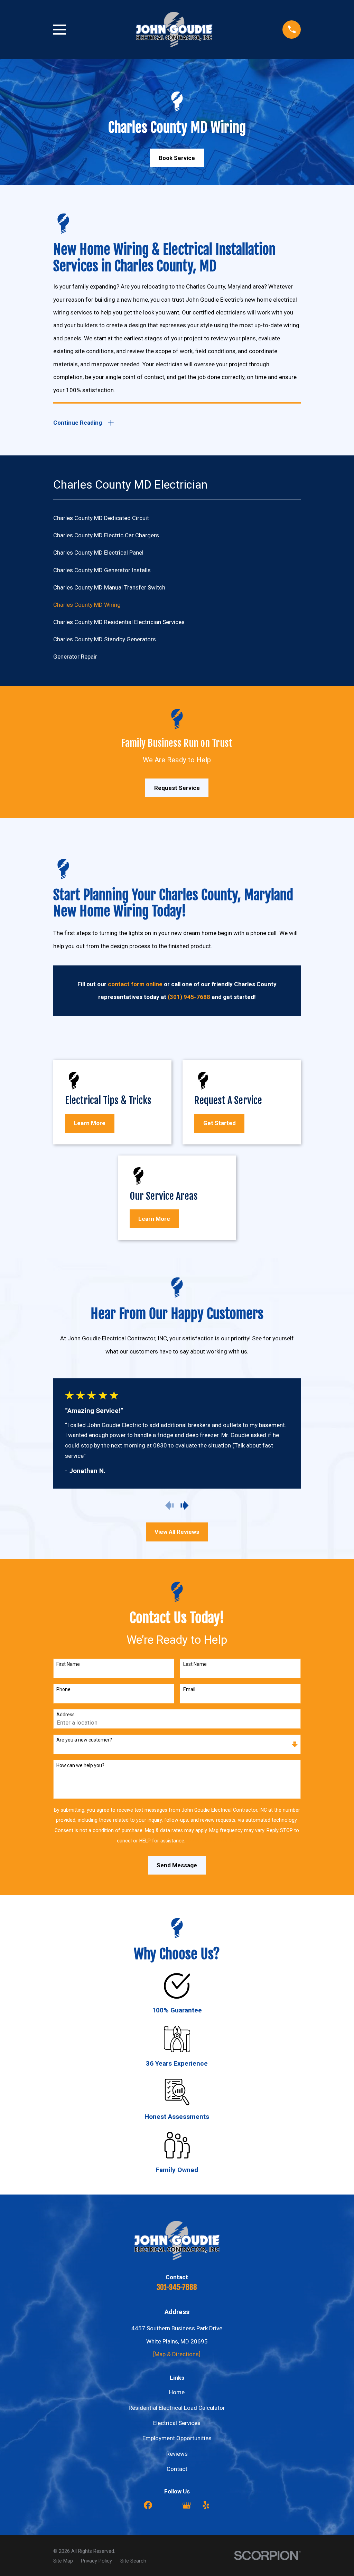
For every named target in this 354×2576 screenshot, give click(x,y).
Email (189, 1689)
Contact (177, 2469)
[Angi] (167, 2505)
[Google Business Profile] (187, 2505)
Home (177, 2392)
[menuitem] (177, 518)
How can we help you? (80, 1765)
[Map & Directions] (177, 2354)
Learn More (90, 1123)
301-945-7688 (177, 2287)
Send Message (177, 1865)
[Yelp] (206, 2505)
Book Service (177, 158)
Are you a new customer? (84, 1740)
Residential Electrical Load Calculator (177, 2408)
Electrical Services (177, 2423)
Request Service (177, 788)
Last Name (195, 1664)
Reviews (177, 2454)
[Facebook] (148, 2505)
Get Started (220, 1123)
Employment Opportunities (177, 2438)
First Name (68, 1664)
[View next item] (184, 1506)
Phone (63, 1689)
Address (66, 1715)
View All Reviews (177, 1532)
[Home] (174, 30)
